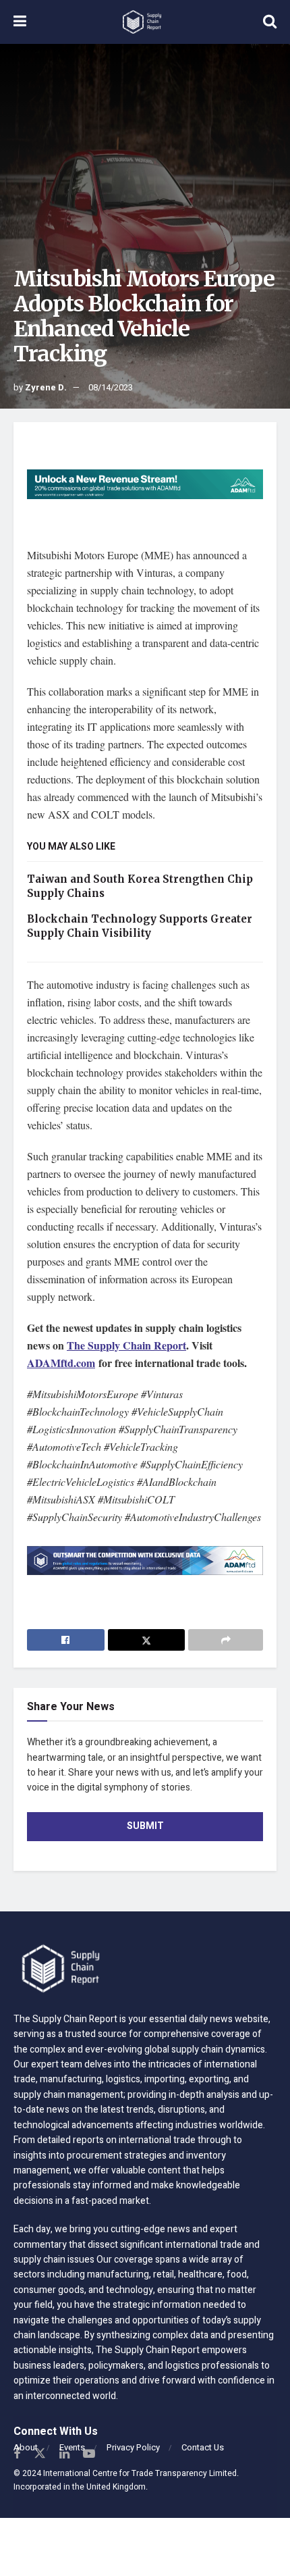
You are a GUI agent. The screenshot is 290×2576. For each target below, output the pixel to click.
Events (72, 2447)
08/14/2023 (111, 387)
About (26, 2447)
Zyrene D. (46, 387)
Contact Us (203, 2447)
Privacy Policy (133, 2447)
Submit (145, 1826)
